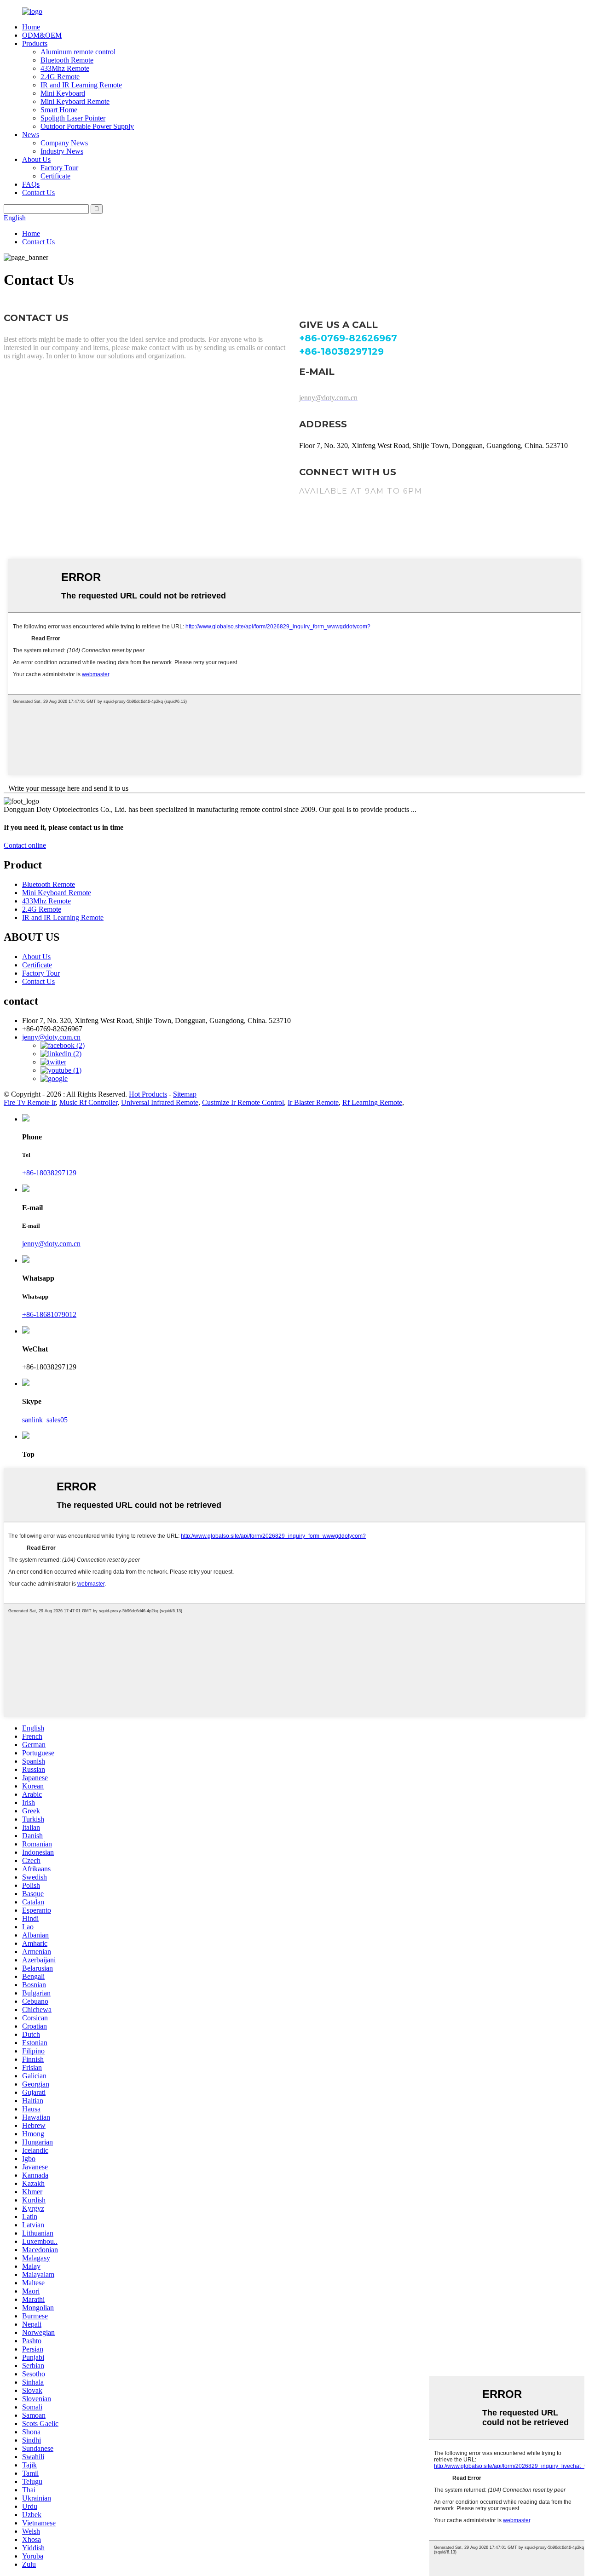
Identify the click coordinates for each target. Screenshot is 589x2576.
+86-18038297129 (49, 1173)
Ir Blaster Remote (313, 1102)
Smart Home (59, 110)
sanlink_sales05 (45, 1420)
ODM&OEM (42, 35)
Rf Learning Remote (372, 1102)
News (31, 135)
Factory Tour (59, 168)
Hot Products (148, 1094)
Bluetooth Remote (67, 60)
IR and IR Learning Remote (81, 85)
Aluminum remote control (78, 52)
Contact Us (38, 193)
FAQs (31, 184)
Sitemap (185, 1094)
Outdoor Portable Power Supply (87, 126)
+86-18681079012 (49, 1314)
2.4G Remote (60, 77)
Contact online (25, 845)
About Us (36, 159)
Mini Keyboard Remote (75, 101)
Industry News (62, 151)
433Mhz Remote (65, 68)
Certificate (55, 176)
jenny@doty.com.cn (51, 1244)
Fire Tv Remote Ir (30, 1102)
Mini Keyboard (63, 93)
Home (31, 27)
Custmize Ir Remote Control (243, 1102)
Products (35, 43)
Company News (64, 143)
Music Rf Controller (88, 1102)
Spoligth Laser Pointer (73, 118)
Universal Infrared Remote (160, 1102)
